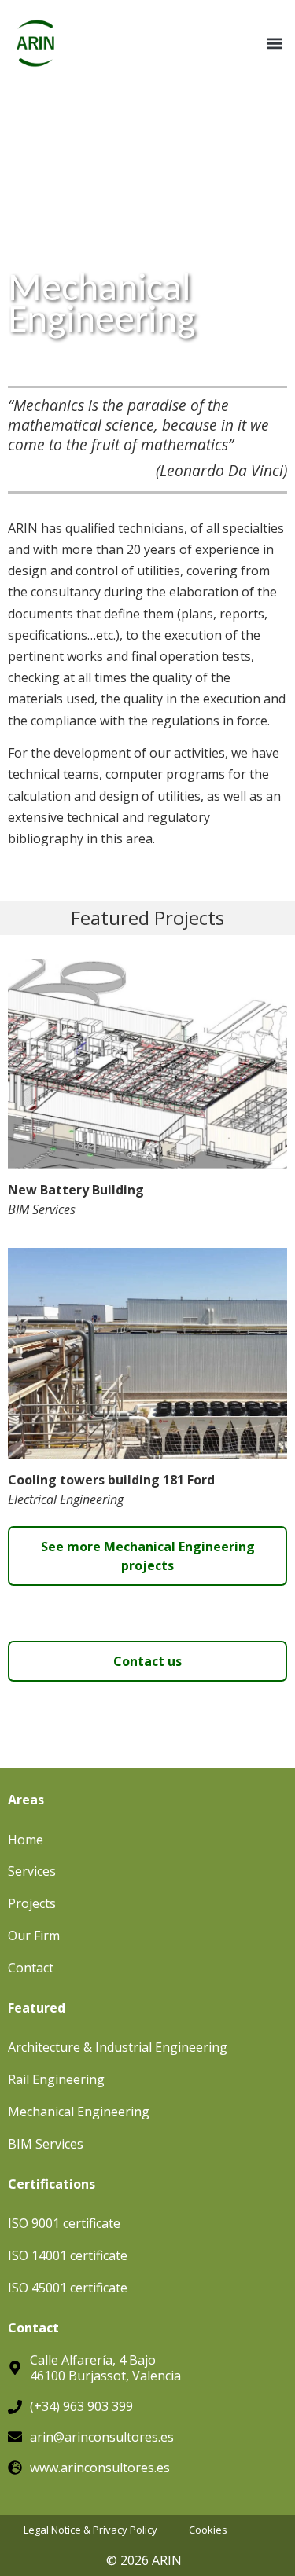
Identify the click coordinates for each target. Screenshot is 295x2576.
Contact (31, 1968)
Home (26, 1840)
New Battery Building (76, 1190)
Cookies (208, 2530)
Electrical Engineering (66, 1499)
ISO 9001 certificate (64, 2223)
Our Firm (34, 1936)
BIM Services (42, 1209)
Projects (32, 1903)
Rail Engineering (56, 2079)
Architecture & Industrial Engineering (118, 2047)
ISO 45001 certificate (68, 2288)
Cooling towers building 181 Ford (111, 1480)
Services (32, 1871)
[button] (274, 44)
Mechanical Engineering (79, 2112)
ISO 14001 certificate (68, 2255)
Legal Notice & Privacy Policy (90, 2530)
